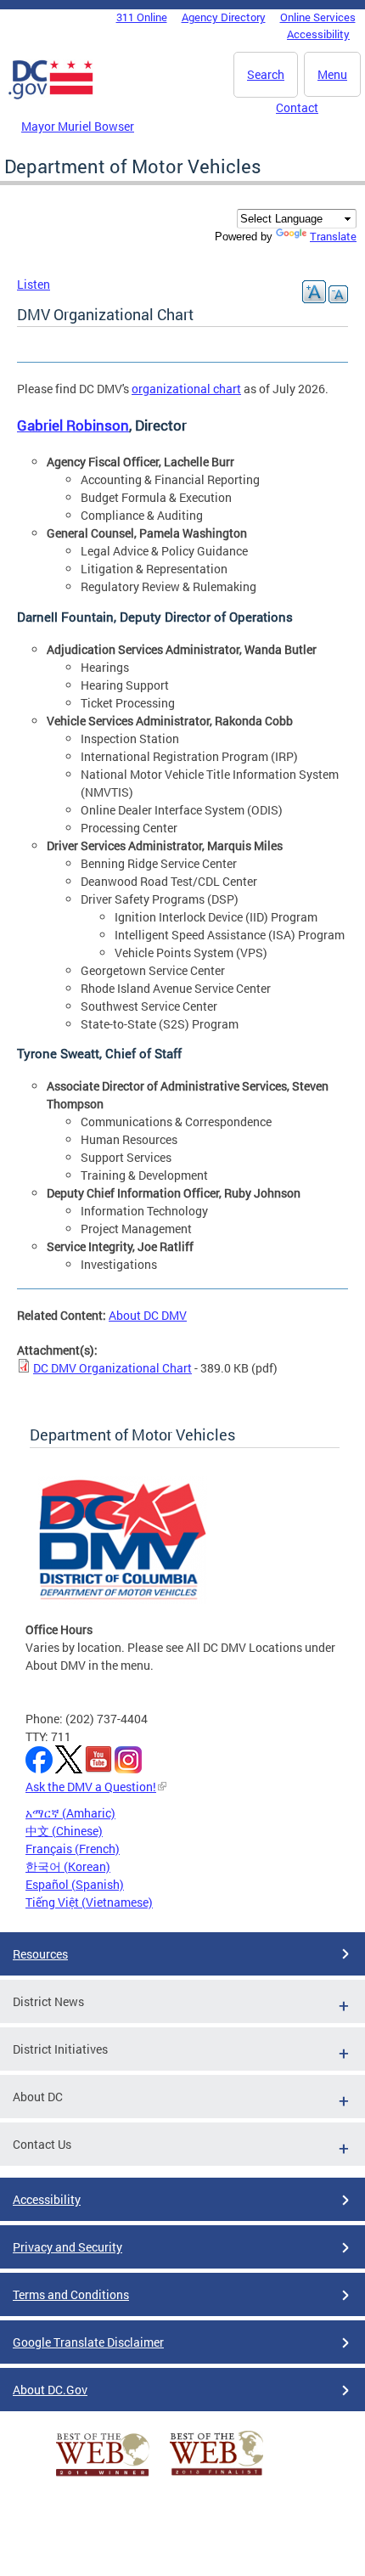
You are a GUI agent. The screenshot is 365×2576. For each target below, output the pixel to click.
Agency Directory (224, 17)
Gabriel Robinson (73, 425)
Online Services (318, 17)
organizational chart (186, 389)
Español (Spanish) (75, 1884)
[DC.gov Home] (51, 96)
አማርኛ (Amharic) (70, 1813)
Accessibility (318, 34)
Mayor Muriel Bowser (78, 126)
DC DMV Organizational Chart (112, 1368)
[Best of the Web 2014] (103, 2476)
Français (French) (73, 1849)
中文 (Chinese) (64, 1831)
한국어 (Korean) (68, 1866)
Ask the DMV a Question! (91, 1787)
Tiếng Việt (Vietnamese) (89, 1902)
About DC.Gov (50, 2390)
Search (266, 74)
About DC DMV (148, 1315)
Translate (333, 236)
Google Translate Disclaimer (88, 2342)
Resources (40, 1954)
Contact (297, 107)
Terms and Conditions (71, 2294)
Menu (332, 74)
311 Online (142, 17)
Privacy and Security (67, 2247)
